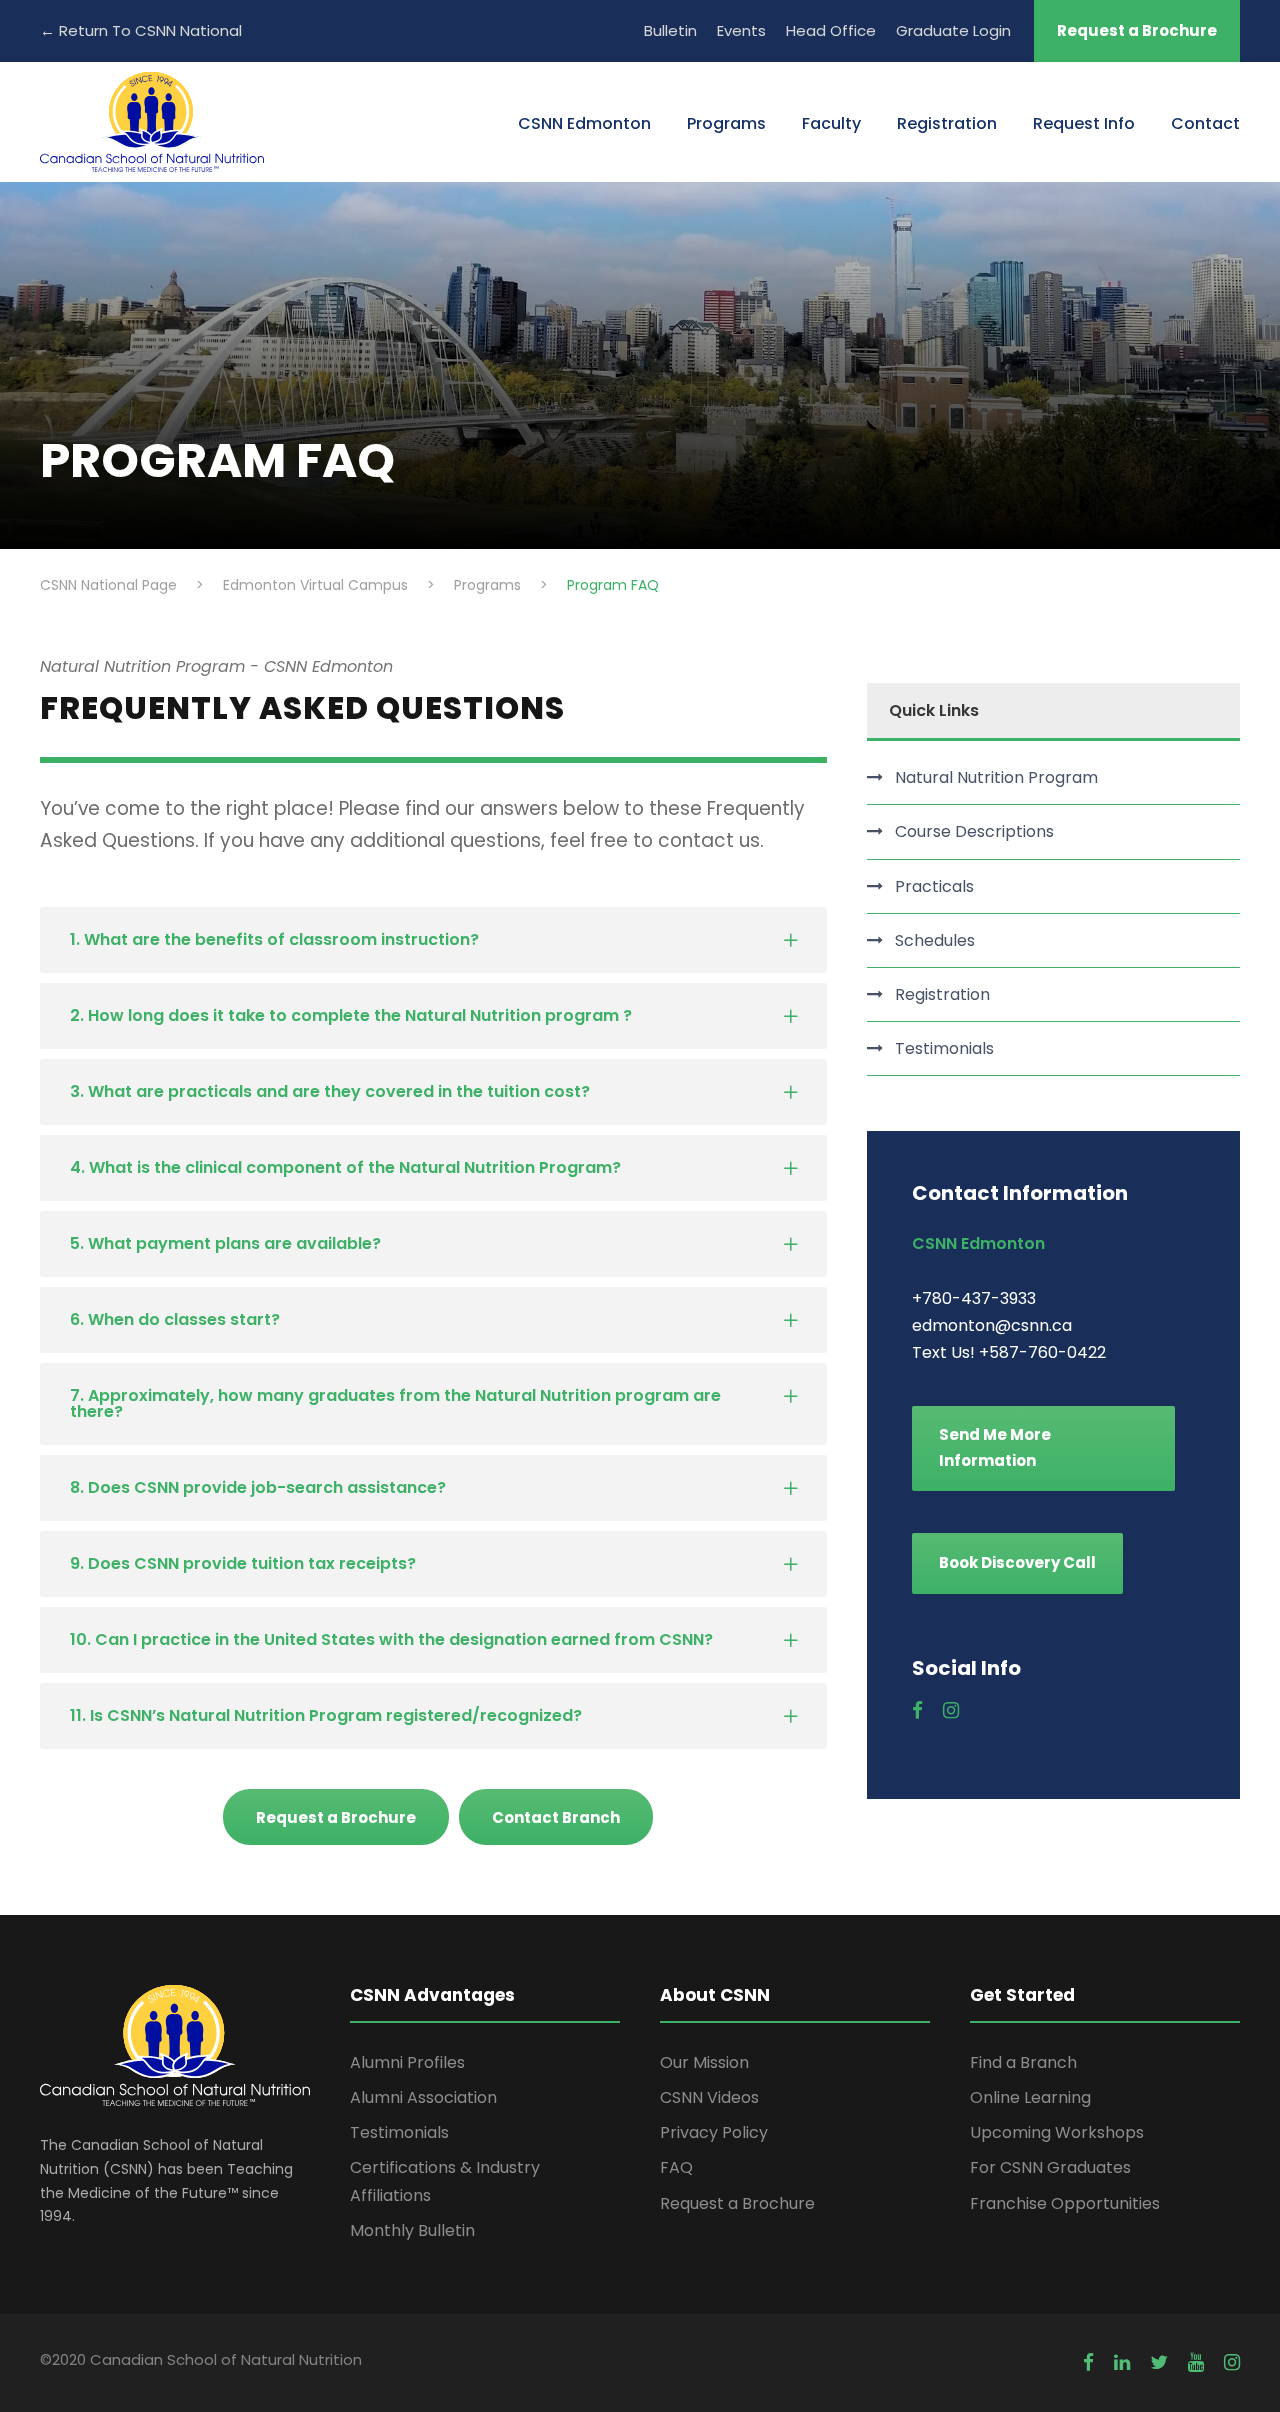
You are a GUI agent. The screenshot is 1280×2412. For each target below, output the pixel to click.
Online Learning (1030, 2097)
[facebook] (917, 1711)
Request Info (1084, 123)
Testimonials (944, 1048)
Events (741, 30)
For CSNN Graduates (1050, 2167)
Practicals (934, 886)
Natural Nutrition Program (996, 777)
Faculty (831, 123)
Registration (947, 123)
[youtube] (1196, 2363)
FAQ (676, 2167)
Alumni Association (423, 2097)
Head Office (831, 30)
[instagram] (951, 1711)
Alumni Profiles (407, 2062)
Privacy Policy (714, 2132)
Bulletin (670, 30)
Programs (726, 123)
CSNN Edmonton (584, 123)
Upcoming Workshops (1057, 2132)
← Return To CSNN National (141, 30)
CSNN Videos (709, 2097)
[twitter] (1159, 2363)
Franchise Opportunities (1065, 2203)
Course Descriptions (974, 831)
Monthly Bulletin (412, 2230)
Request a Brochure (1137, 30)
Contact (1205, 123)
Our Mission (704, 2062)
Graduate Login (953, 30)
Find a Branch (1023, 2062)
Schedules (935, 940)
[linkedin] (1122, 2363)
